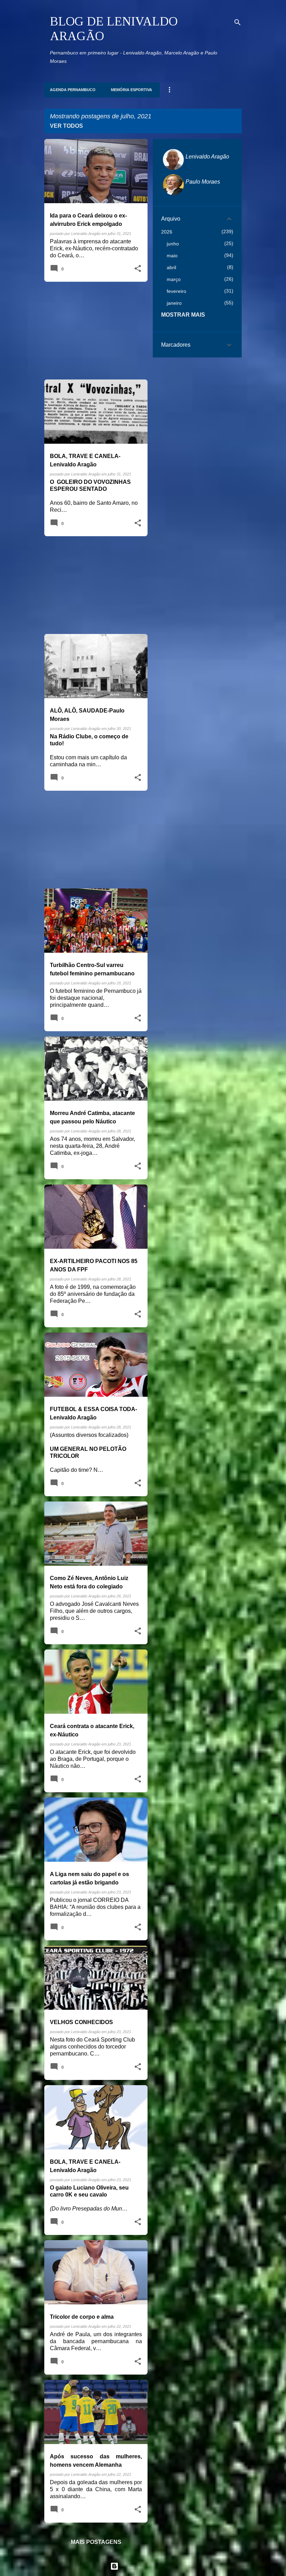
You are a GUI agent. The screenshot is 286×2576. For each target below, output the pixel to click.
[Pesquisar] (238, 22)
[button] (138, 269)
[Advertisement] (93, 331)
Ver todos (66, 126)
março (174, 279)
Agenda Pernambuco (73, 90)
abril (171, 267)
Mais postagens (96, 2542)
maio (172, 256)
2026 (167, 232)
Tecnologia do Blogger (147, 2566)
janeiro (174, 303)
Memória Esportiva (131, 90)
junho (173, 244)
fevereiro (176, 291)
